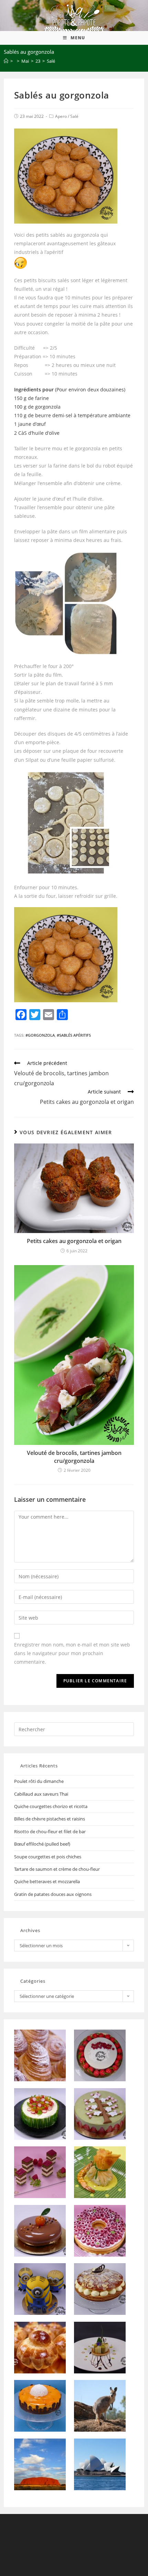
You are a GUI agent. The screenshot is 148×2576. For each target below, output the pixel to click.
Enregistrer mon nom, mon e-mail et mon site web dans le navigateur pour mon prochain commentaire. (72, 1653)
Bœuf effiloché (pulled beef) (42, 1844)
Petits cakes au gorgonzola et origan (74, 1241)
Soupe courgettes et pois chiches (48, 1857)
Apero (61, 116)
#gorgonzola (40, 1035)
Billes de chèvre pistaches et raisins (50, 1819)
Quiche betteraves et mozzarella (47, 1881)
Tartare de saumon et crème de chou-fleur (57, 1869)
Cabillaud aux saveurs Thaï (41, 1794)
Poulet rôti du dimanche (39, 1781)
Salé (74, 116)
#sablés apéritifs (74, 1035)
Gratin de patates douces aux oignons (53, 1894)
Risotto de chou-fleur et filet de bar (50, 1831)
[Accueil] (6, 61)
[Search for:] (74, 1729)
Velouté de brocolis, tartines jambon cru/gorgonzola (74, 1457)
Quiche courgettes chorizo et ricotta (51, 1806)
